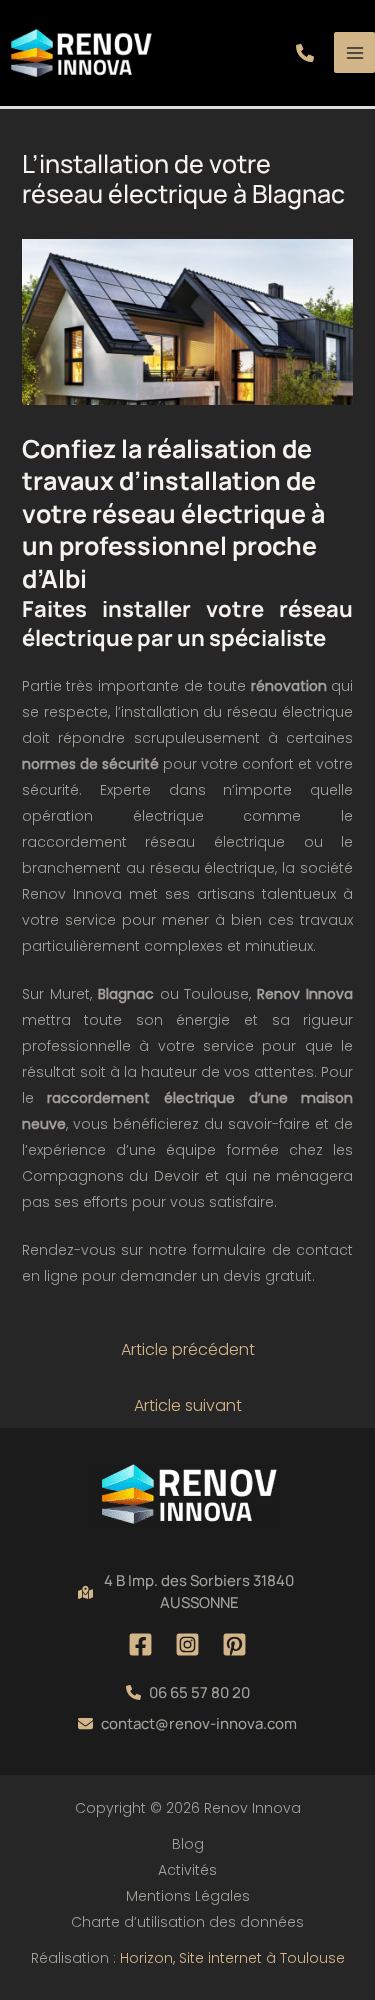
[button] (305, 53)
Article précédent (188, 1349)
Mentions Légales (188, 1896)
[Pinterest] (234, 1644)
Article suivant (188, 1405)
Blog (188, 1844)
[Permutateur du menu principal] (354, 52)
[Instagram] (187, 1644)
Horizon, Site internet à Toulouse (232, 1958)
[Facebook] (140, 1644)
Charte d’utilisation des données (187, 1922)
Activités (187, 1870)
